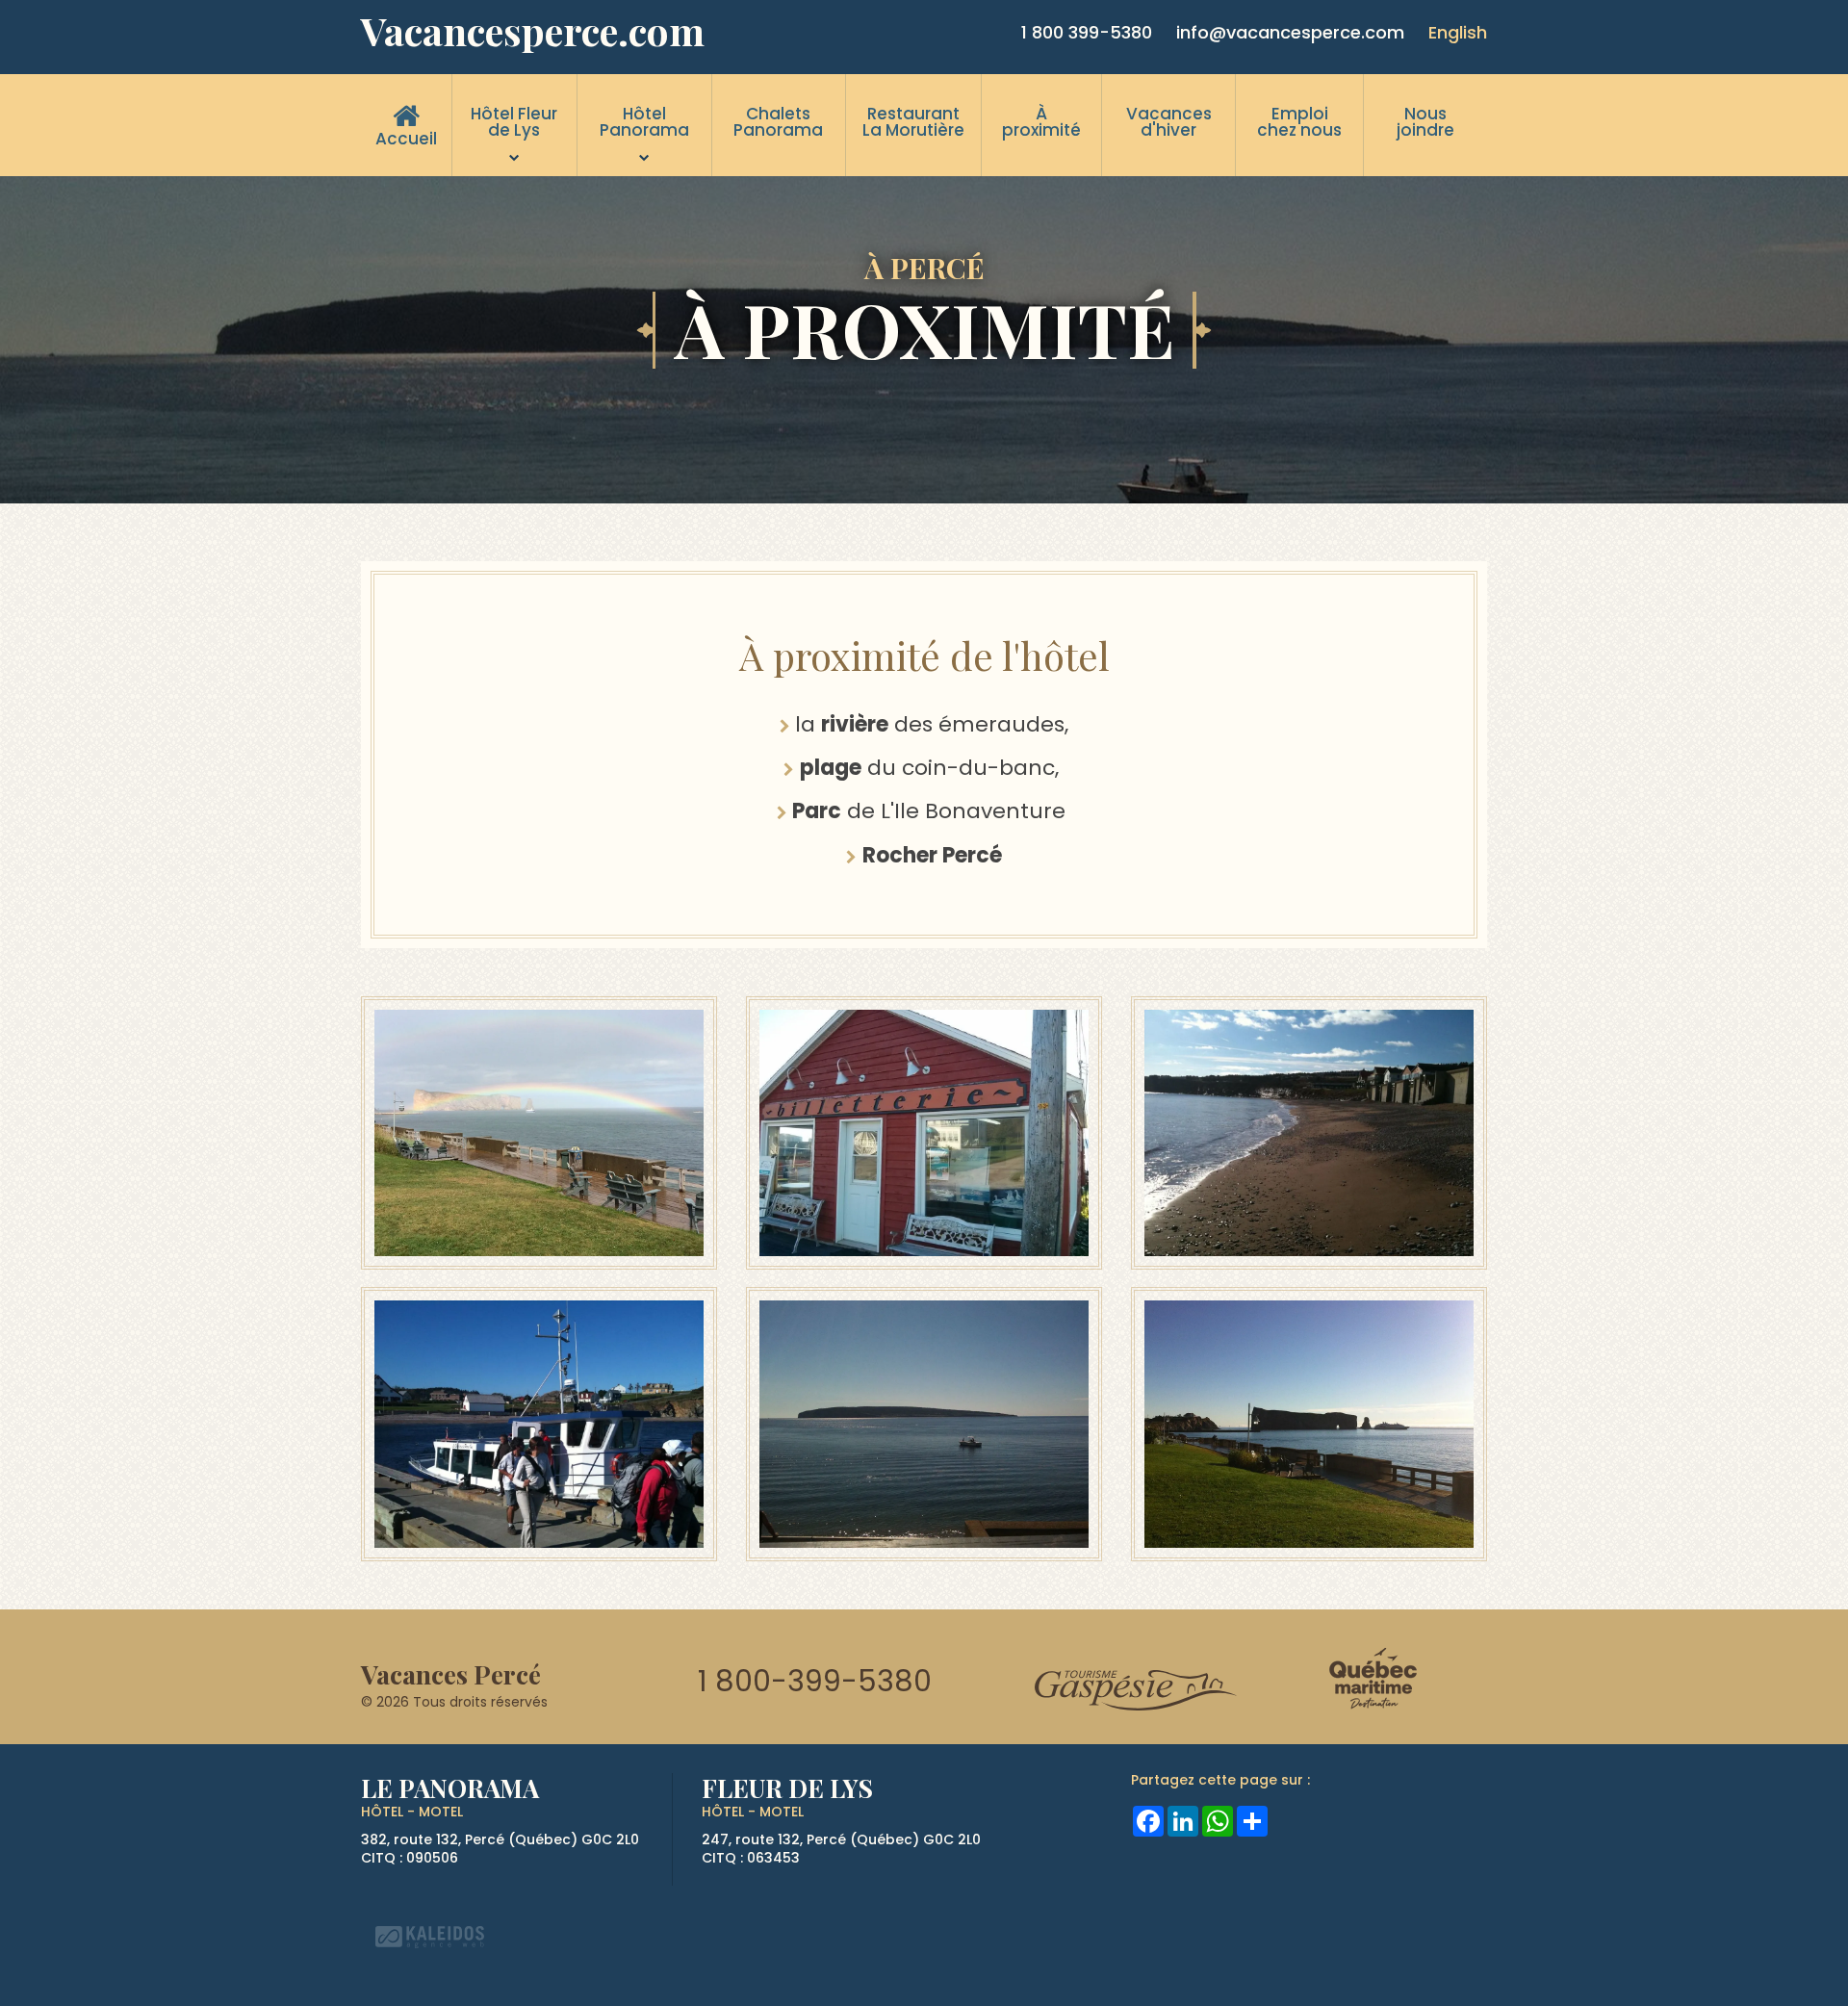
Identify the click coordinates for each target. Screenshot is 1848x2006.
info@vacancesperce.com (1290, 32)
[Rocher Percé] (539, 1132)
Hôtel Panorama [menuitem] (644, 122)
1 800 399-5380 (1087, 32)
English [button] (1458, 32)
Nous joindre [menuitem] (1425, 122)
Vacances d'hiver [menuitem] (1169, 122)
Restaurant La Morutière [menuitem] (913, 122)
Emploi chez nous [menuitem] (1299, 122)
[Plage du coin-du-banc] (1309, 1132)
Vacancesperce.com (533, 31)
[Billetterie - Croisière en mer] (924, 1132)
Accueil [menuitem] (406, 139)
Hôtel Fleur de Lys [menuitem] (514, 122)
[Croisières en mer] (539, 1422)
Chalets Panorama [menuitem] (778, 122)
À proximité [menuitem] (1041, 122)
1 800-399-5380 (815, 1681)
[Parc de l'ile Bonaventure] (924, 1422)
